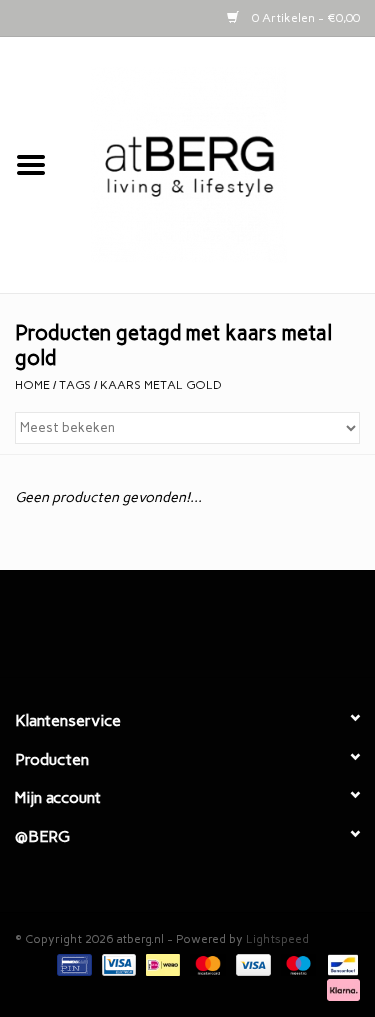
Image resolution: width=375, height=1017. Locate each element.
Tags (75, 385)
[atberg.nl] (219, 164)
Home (32, 385)
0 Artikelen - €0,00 (304, 18)
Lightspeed (277, 939)
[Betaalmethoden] (72, 964)
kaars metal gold (161, 385)
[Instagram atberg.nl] (223, 631)
